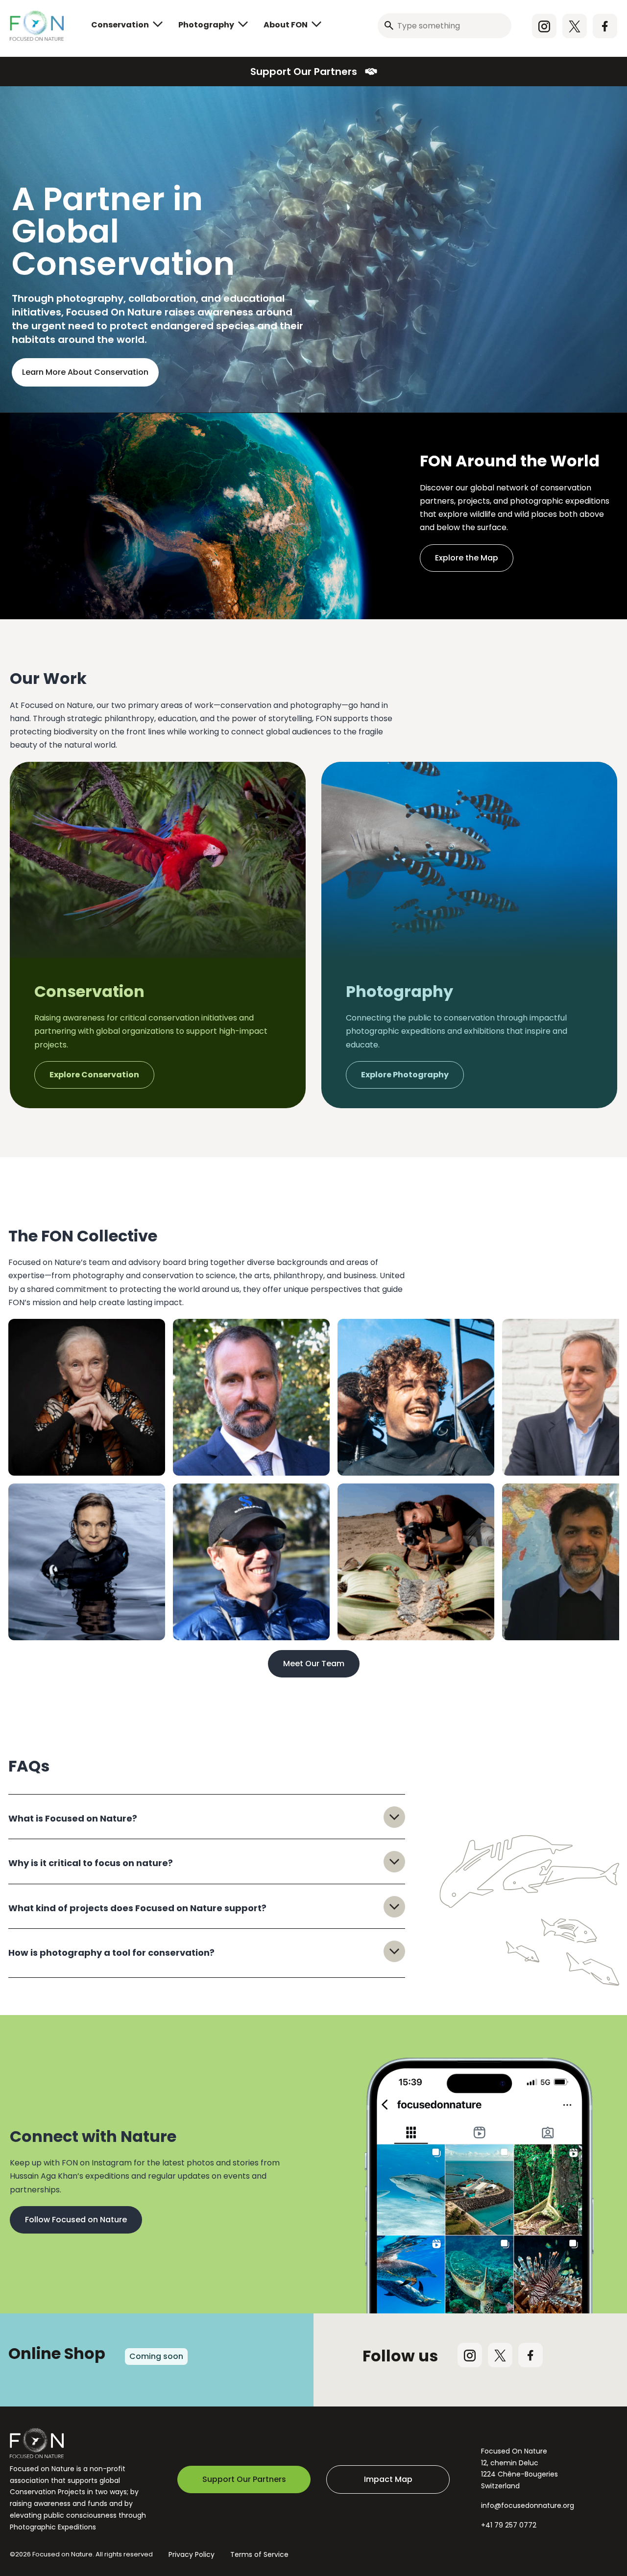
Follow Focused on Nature (76, 2220)
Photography (206, 25)
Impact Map (388, 2479)
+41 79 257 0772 (509, 2525)
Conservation (120, 25)
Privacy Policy (192, 2554)
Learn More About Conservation (85, 372)
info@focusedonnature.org (528, 2505)
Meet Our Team (314, 1664)
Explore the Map (467, 558)
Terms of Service (259, 2554)
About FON (286, 25)
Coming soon (156, 2356)
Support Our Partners (304, 72)
